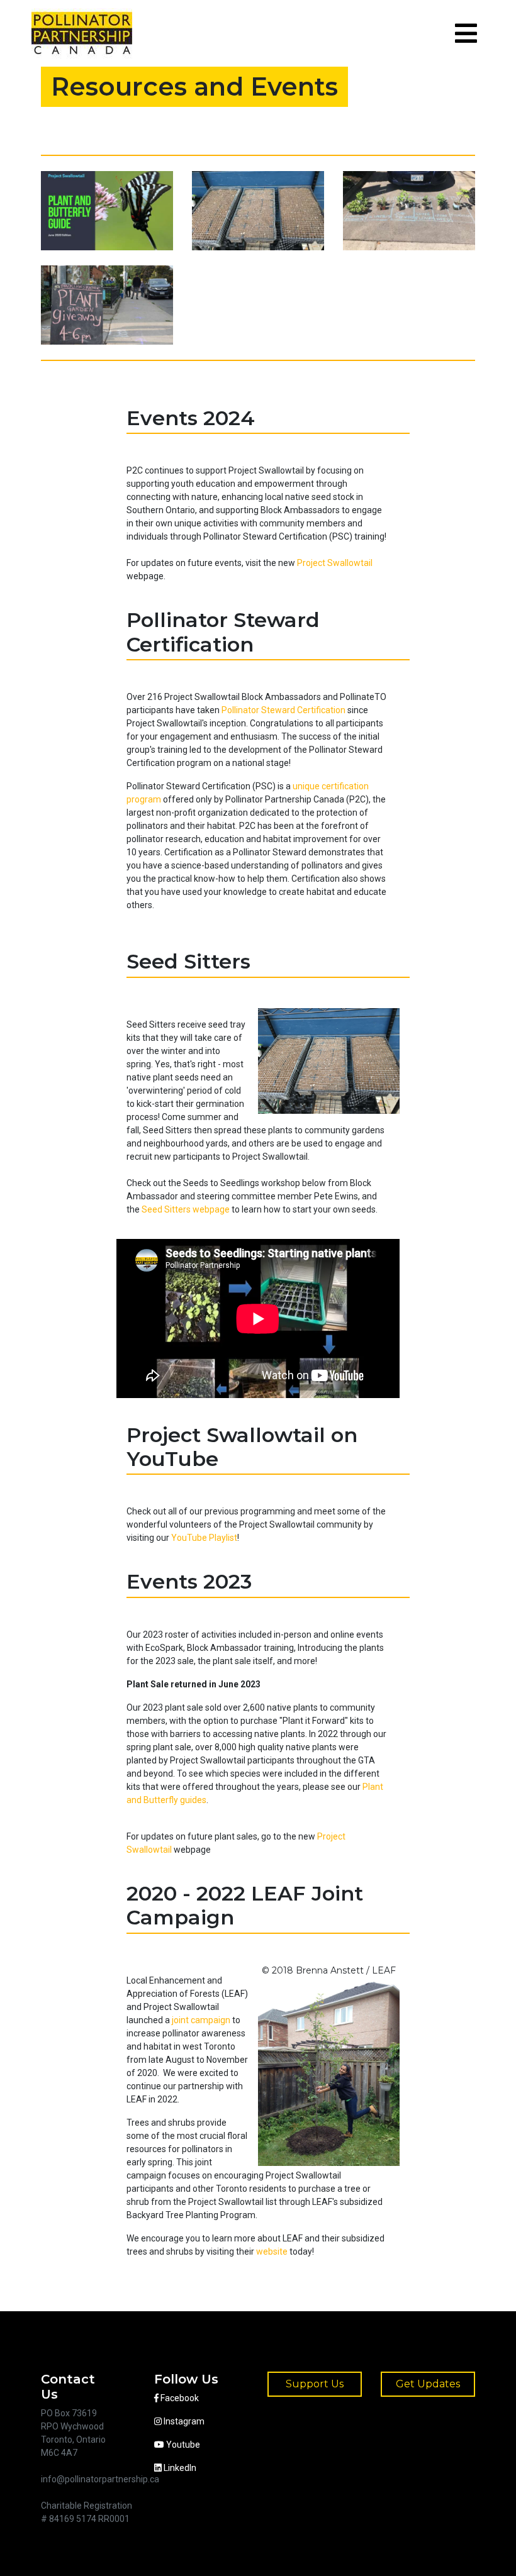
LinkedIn (179, 2468)
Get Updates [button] (428, 2384)
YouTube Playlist (204, 1538)
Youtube (182, 2445)
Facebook (179, 2398)
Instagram (183, 2421)
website (272, 2251)
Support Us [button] (315, 2384)
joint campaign (201, 2020)
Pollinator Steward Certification (283, 710)
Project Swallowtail (335, 563)
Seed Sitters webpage (186, 1209)
